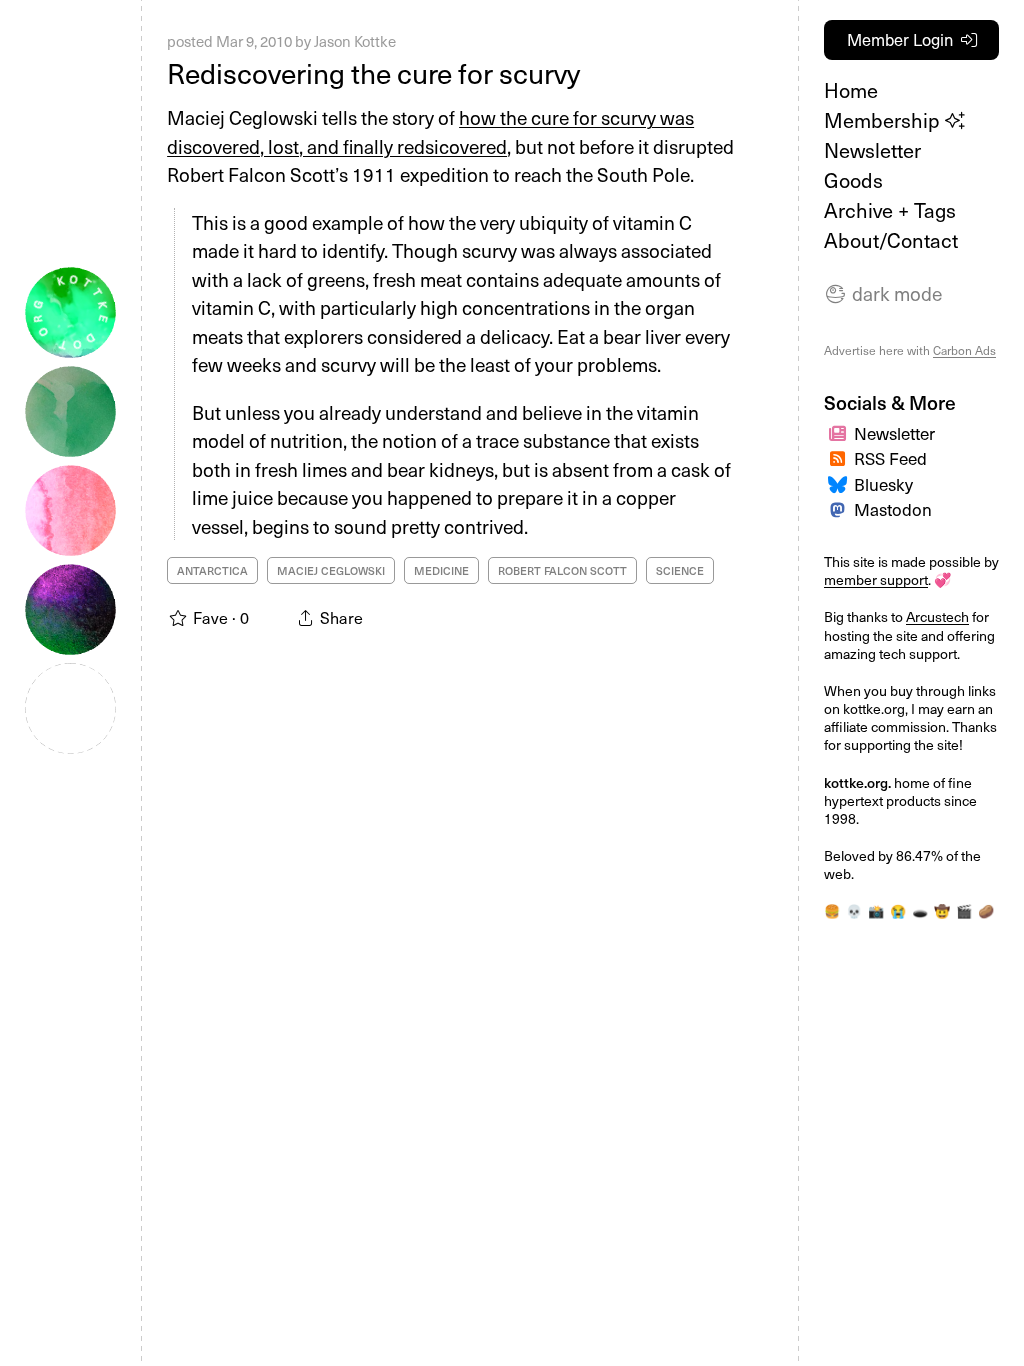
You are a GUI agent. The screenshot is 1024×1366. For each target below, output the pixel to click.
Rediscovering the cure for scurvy (373, 72)
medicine (441, 570)
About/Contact (891, 240)
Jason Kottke (355, 41)
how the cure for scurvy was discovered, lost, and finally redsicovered (430, 131)
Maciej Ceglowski (331, 570)
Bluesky (883, 484)
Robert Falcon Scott (562, 570)
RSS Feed (890, 458)
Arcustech (937, 616)
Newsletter (872, 150)
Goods (853, 180)
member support (876, 579)
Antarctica (212, 570)
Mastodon (893, 509)
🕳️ (920, 910)
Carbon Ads (964, 350)
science (680, 570)
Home (851, 90)
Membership (884, 120)
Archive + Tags (890, 210)
